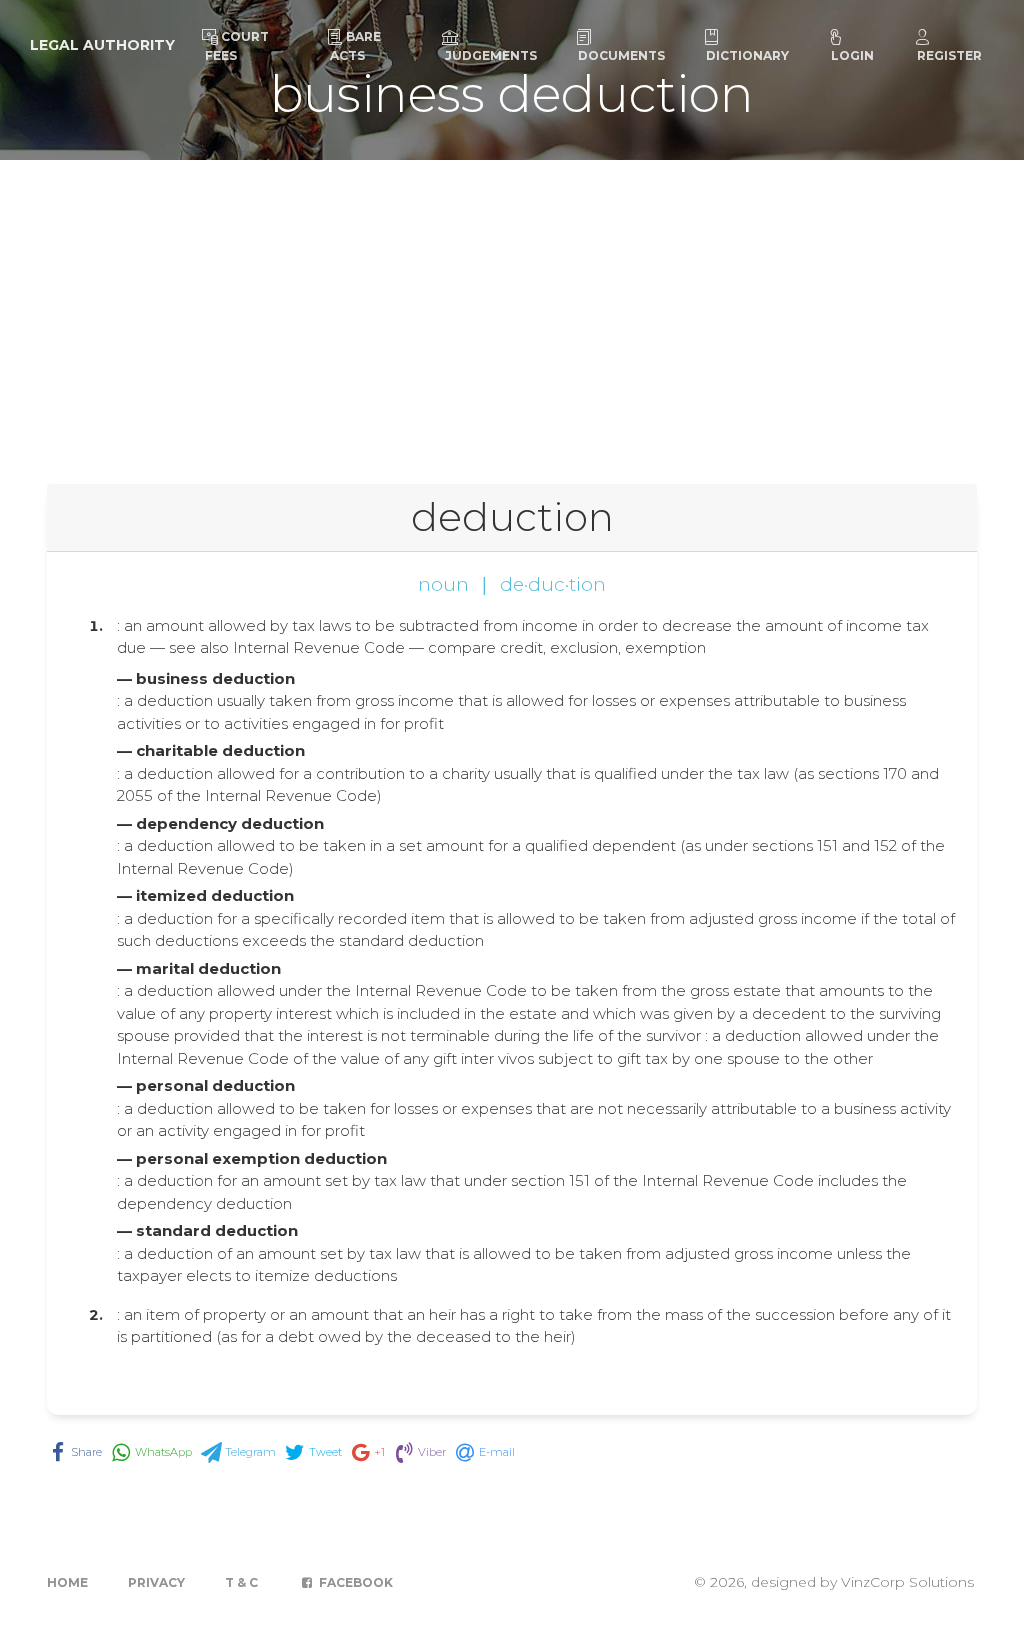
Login (852, 55)
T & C (241, 1582)
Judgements (491, 55)
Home (67, 1582)
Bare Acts (355, 46)
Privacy (156, 1582)
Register (949, 55)
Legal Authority (102, 45)
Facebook (354, 1582)
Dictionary (747, 55)
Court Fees (237, 46)
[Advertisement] (512, 310)
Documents (621, 55)
